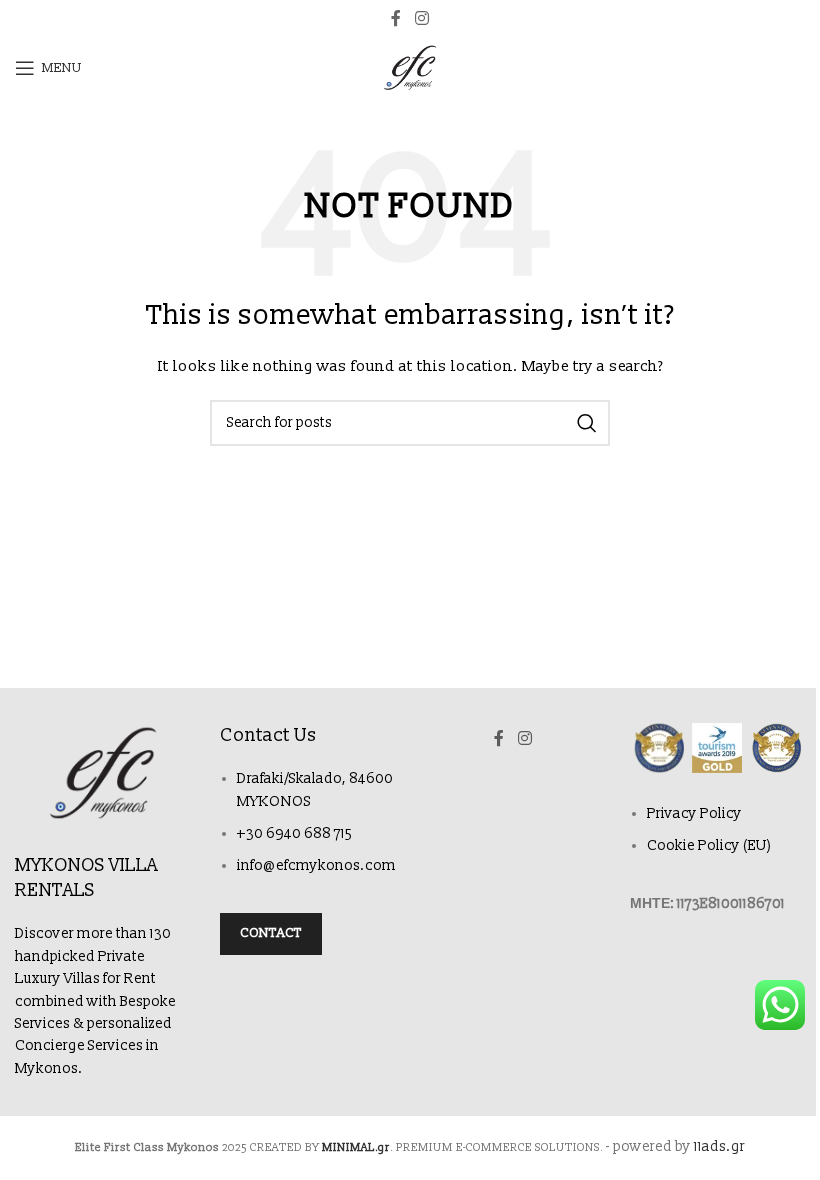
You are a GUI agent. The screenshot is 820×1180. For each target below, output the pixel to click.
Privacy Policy (694, 813)
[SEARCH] (587, 423)
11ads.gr (719, 1146)
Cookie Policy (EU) (709, 845)
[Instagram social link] (421, 18)
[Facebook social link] (396, 18)
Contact (271, 933)
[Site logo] (409, 67)
